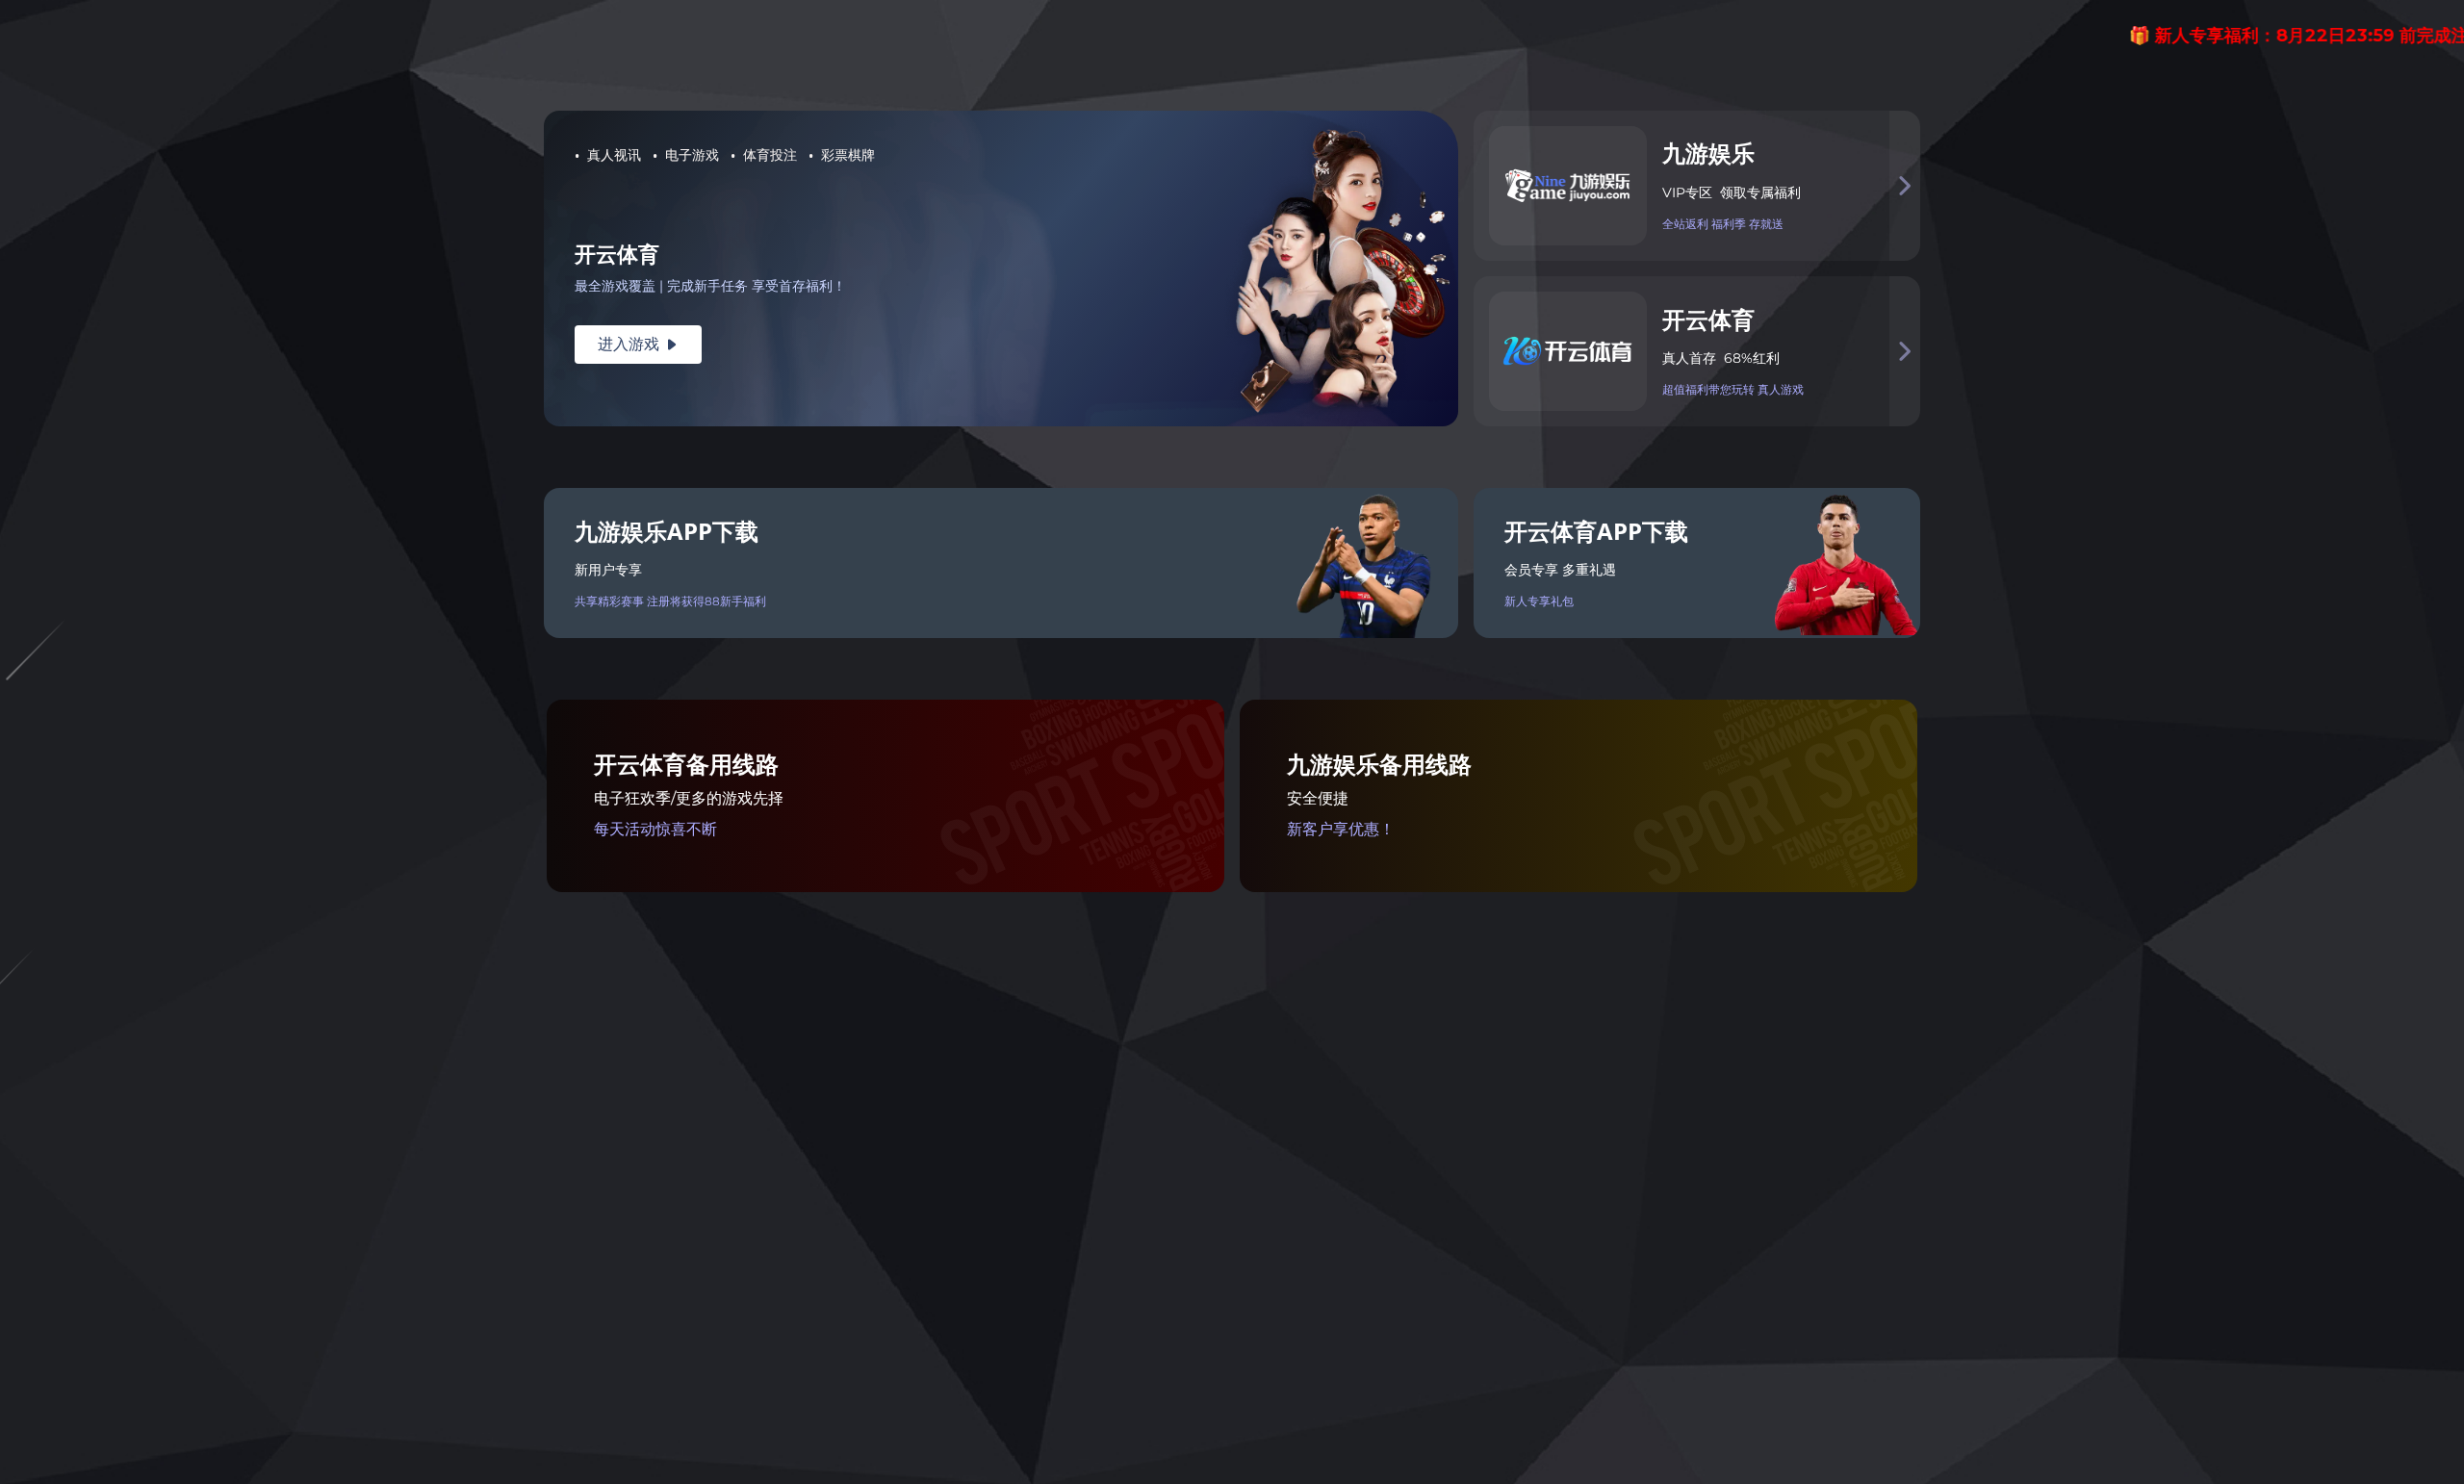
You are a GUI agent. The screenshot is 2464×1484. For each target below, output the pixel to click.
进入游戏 (638, 344)
